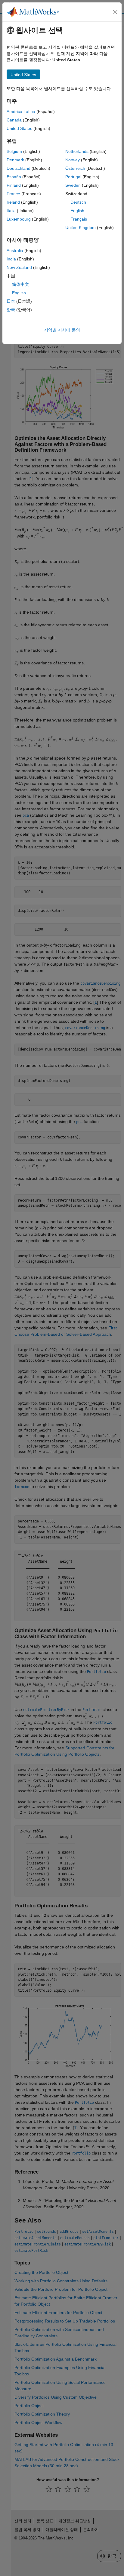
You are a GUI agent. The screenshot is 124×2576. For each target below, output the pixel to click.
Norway (73, 160)
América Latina (21, 111)
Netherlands (77, 151)
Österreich (75, 168)
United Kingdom (81, 228)
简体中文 (20, 284)
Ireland (13, 202)
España (14, 177)
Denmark (15, 160)
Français (79, 219)
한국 (11, 310)
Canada (14, 120)
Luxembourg (19, 219)
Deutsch (78, 202)
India (11, 259)
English (77, 211)
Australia (15, 250)
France (13, 194)
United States (19, 128)
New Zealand (19, 267)
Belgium (14, 151)
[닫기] (115, 12)
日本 (11, 301)
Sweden (73, 185)
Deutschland (19, 168)
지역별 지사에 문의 (62, 330)
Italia (11, 211)
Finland (14, 185)
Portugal (73, 177)
